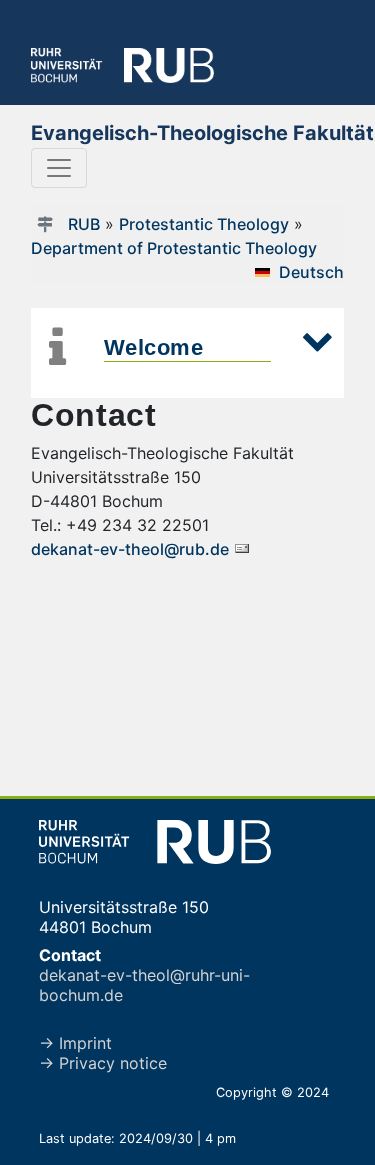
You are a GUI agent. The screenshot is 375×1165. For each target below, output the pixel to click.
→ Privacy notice (103, 1063)
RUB (84, 224)
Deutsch (311, 272)
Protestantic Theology (204, 224)
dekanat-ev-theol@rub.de (132, 549)
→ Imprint (75, 1043)
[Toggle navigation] (59, 168)
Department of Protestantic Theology (174, 248)
